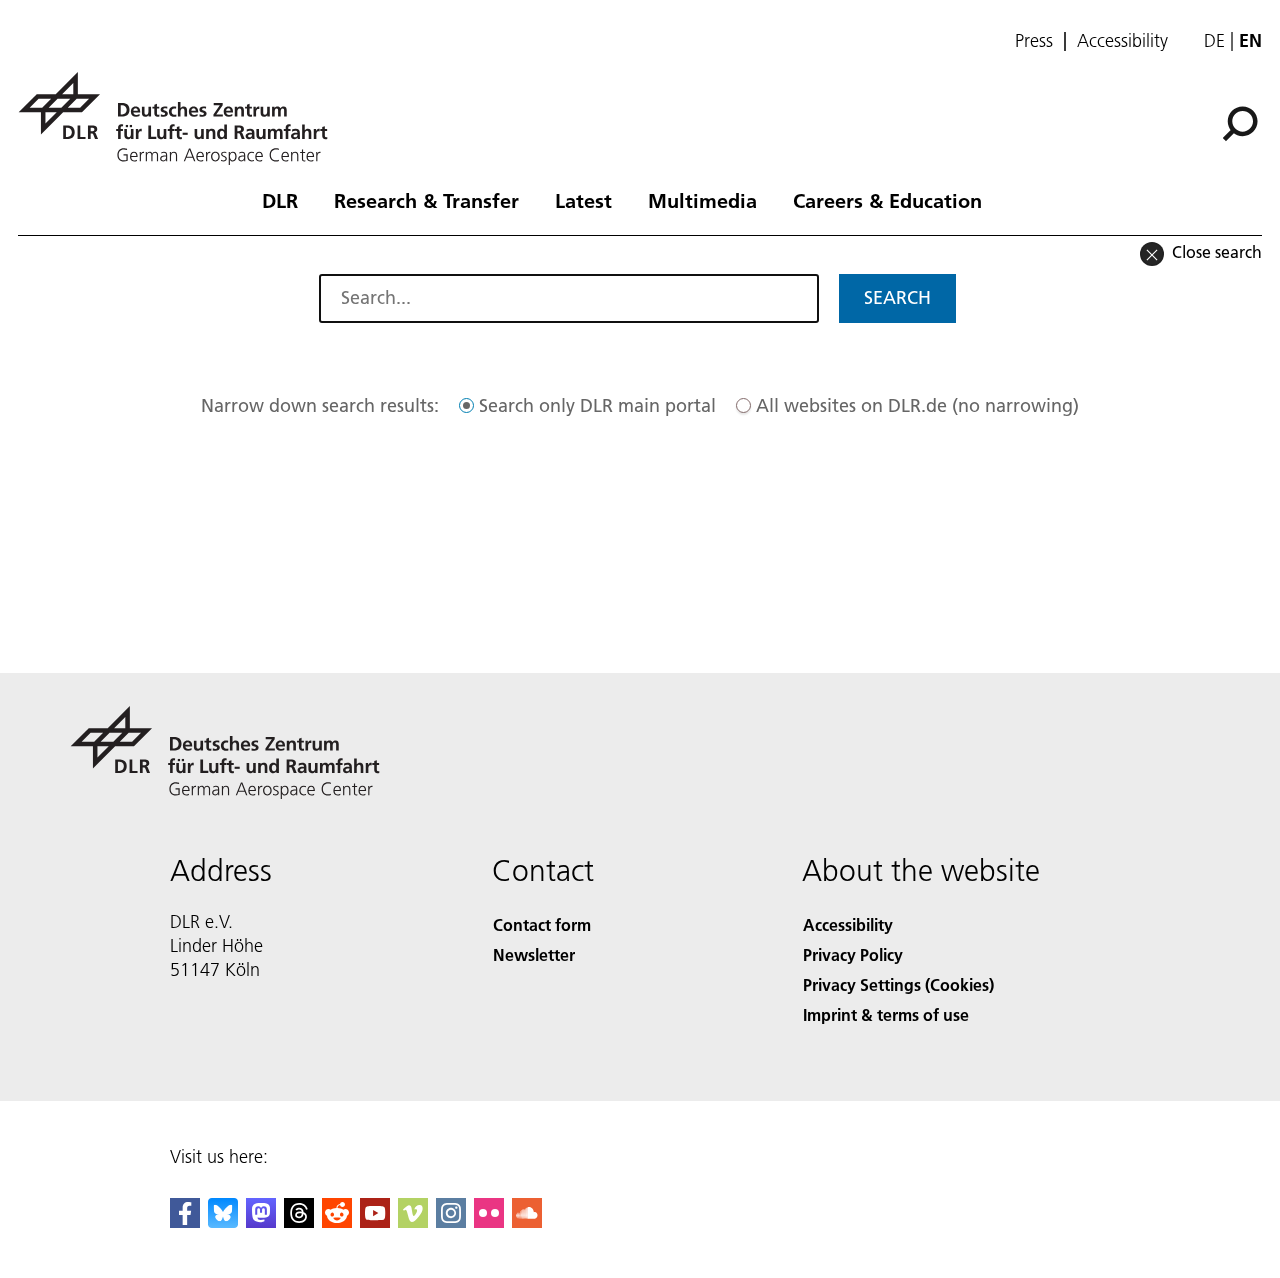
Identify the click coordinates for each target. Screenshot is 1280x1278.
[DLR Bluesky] (223, 1221)
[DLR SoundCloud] (527, 1221)
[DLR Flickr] (489, 1221)
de (1214, 40)
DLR (280, 200)
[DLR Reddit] (337, 1221)
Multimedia (702, 200)
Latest (583, 200)
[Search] (1242, 122)
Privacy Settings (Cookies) (898, 984)
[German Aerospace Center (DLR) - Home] (181, 118)
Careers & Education (887, 200)
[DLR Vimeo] (413, 1221)
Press (1034, 41)
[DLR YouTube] (375, 1221)
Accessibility (1122, 41)
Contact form (542, 924)
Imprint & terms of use (886, 1014)
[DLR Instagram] (451, 1221)
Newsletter (534, 954)
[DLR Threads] (299, 1221)
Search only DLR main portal (597, 405)
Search (897, 297)
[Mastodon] (261, 1221)
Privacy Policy (853, 954)
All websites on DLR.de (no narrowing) (917, 405)
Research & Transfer (426, 200)
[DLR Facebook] (185, 1221)
